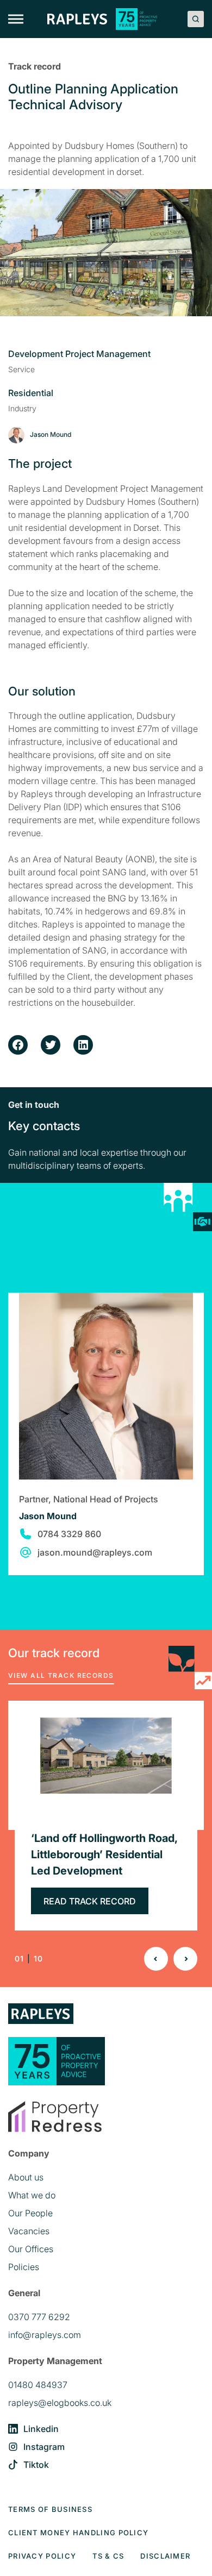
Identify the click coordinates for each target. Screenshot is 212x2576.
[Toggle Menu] (16, 19)
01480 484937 (38, 2385)
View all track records (61, 1675)
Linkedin (41, 2429)
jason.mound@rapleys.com (95, 1552)
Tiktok (36, 2465)
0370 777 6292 (39, 2317)
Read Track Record (90, 1901)
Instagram (44, 2447)
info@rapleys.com (45, 2335)
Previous (156, 1959)
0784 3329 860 (69, 1534)
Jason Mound (48, 1516)
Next (185, 1959)
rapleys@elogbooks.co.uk (60, 2403)
